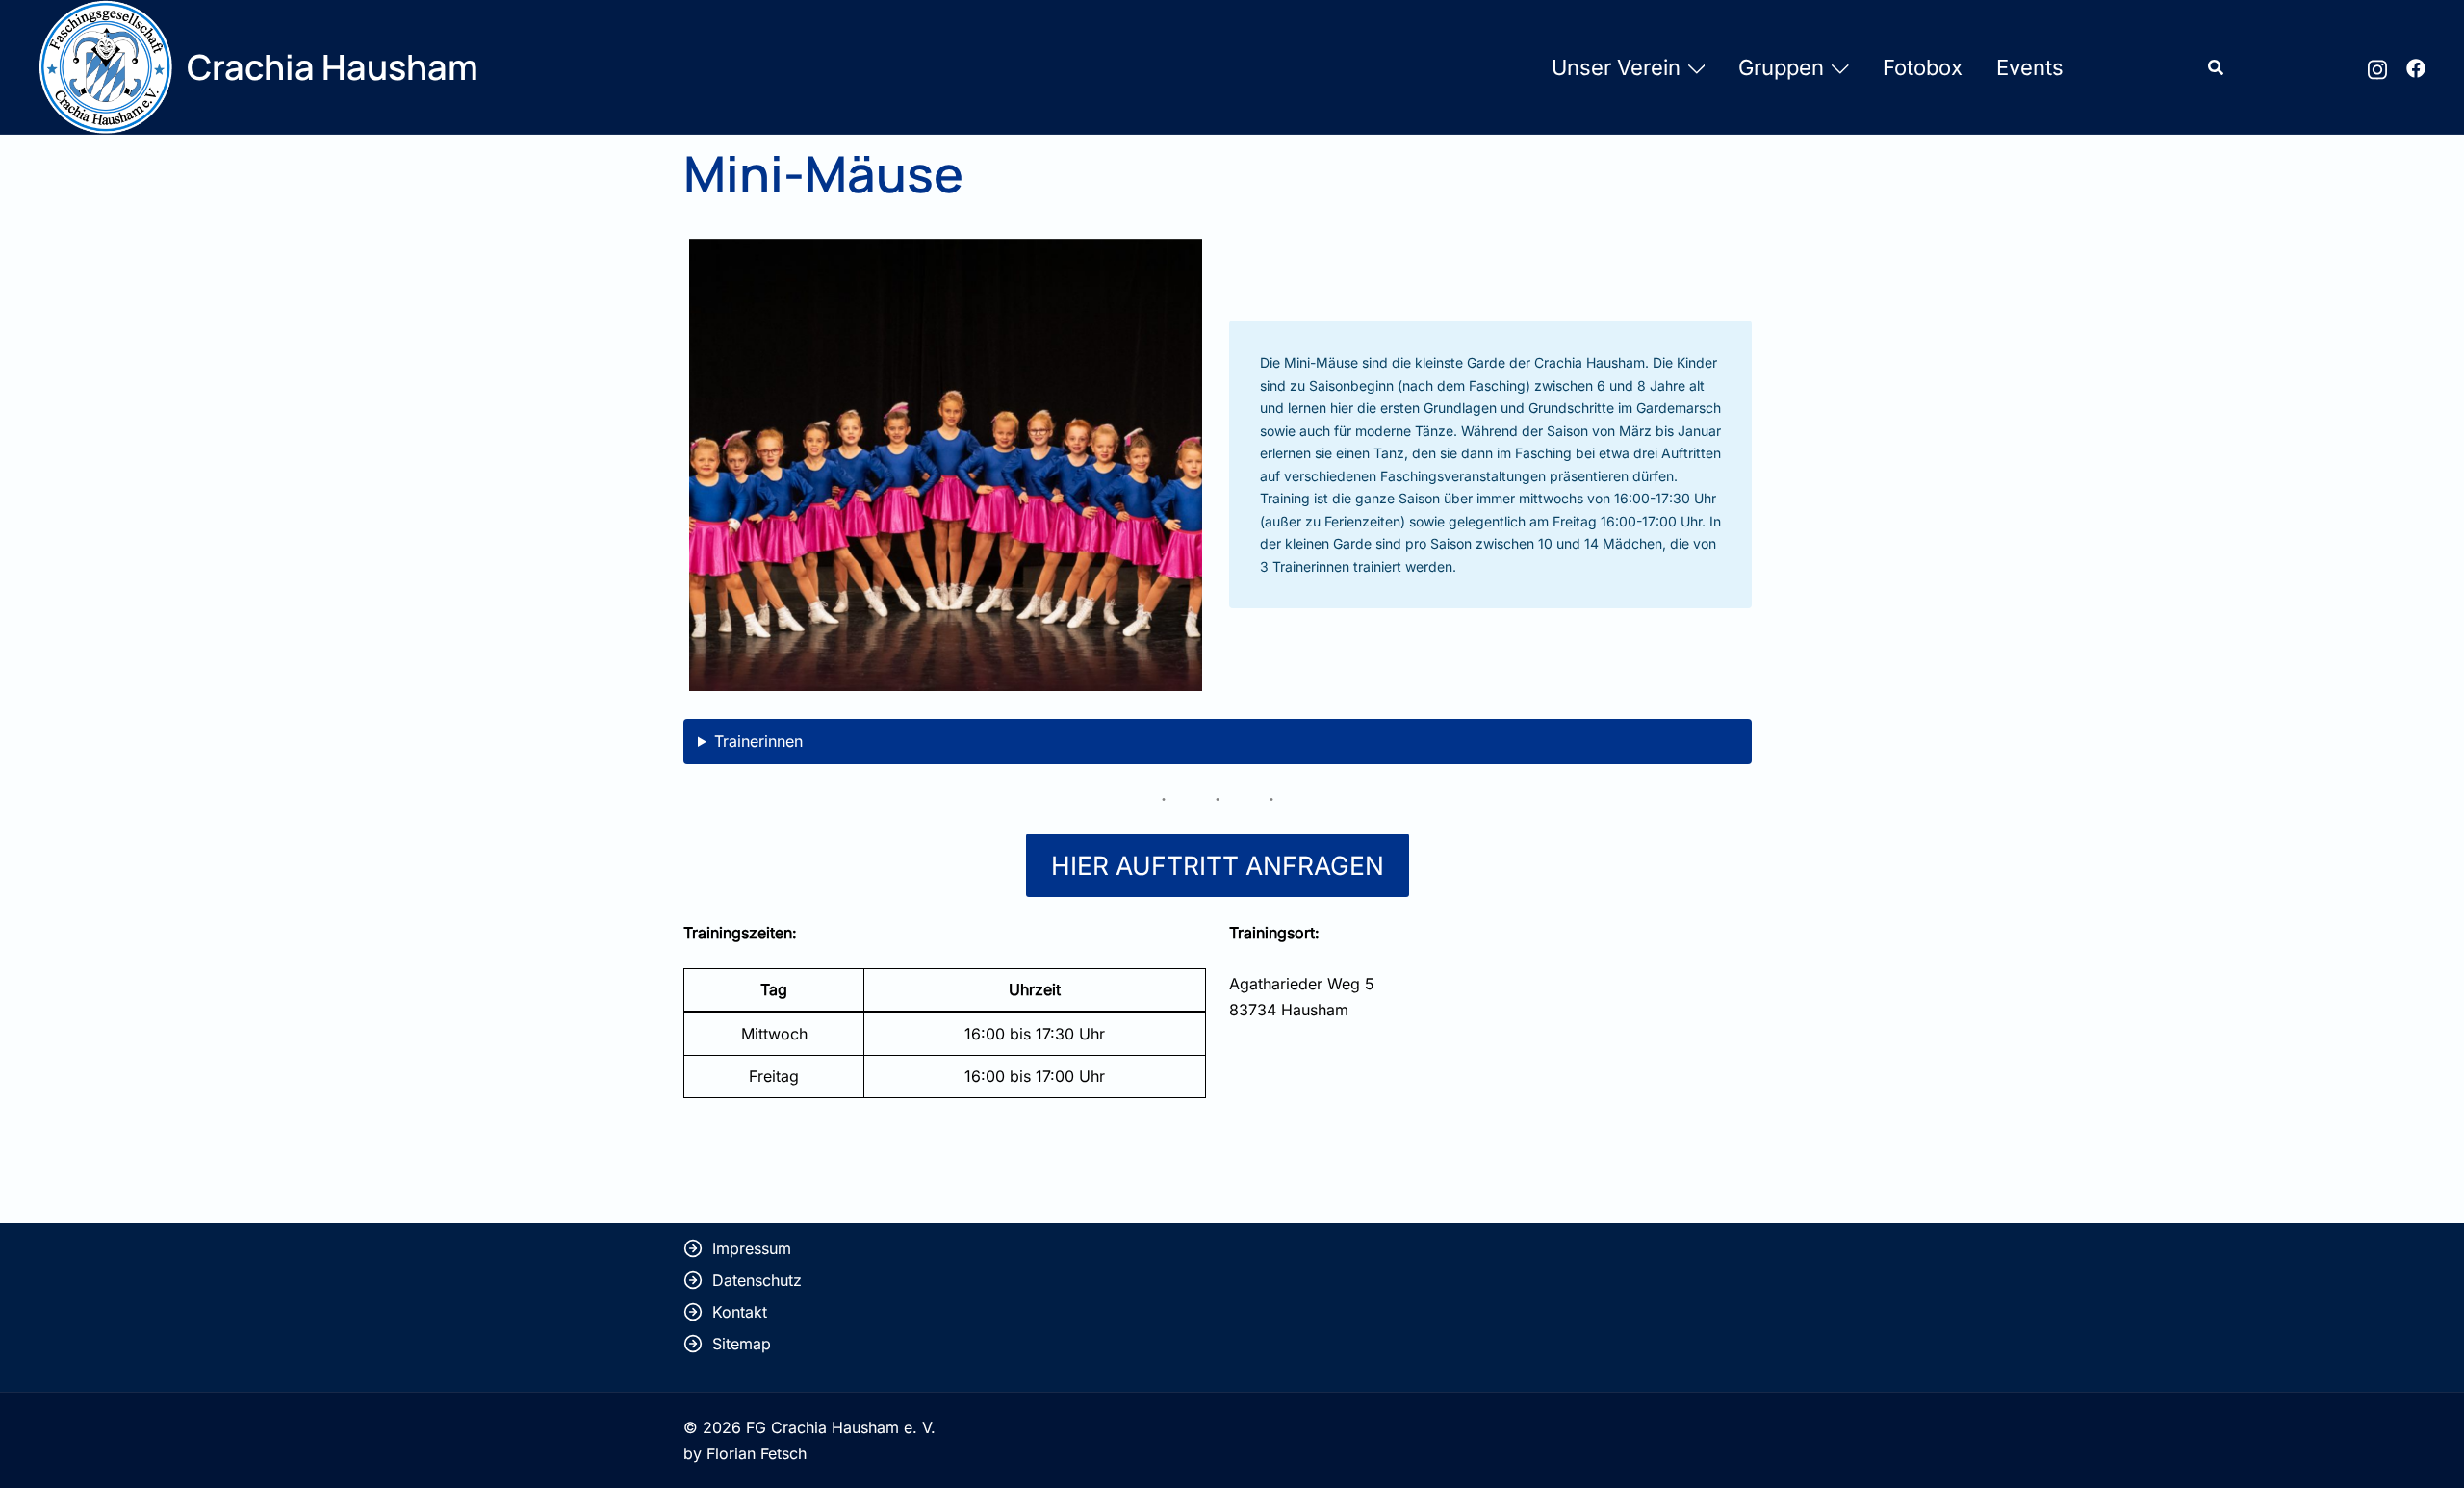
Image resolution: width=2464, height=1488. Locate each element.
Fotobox (1923, 67)
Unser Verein (1616, 67)
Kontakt (740, 1312)
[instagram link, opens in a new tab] (2377, 66)
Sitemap (742, 1344)
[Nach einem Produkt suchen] (2216, 67)
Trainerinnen (758, 741)
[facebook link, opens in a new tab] (2416, 66)
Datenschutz (757, 1280)
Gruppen (1781, 67)
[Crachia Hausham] (105, 67)
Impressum (752, 1248)
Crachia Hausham (333, 67)
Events (2030, 67)
